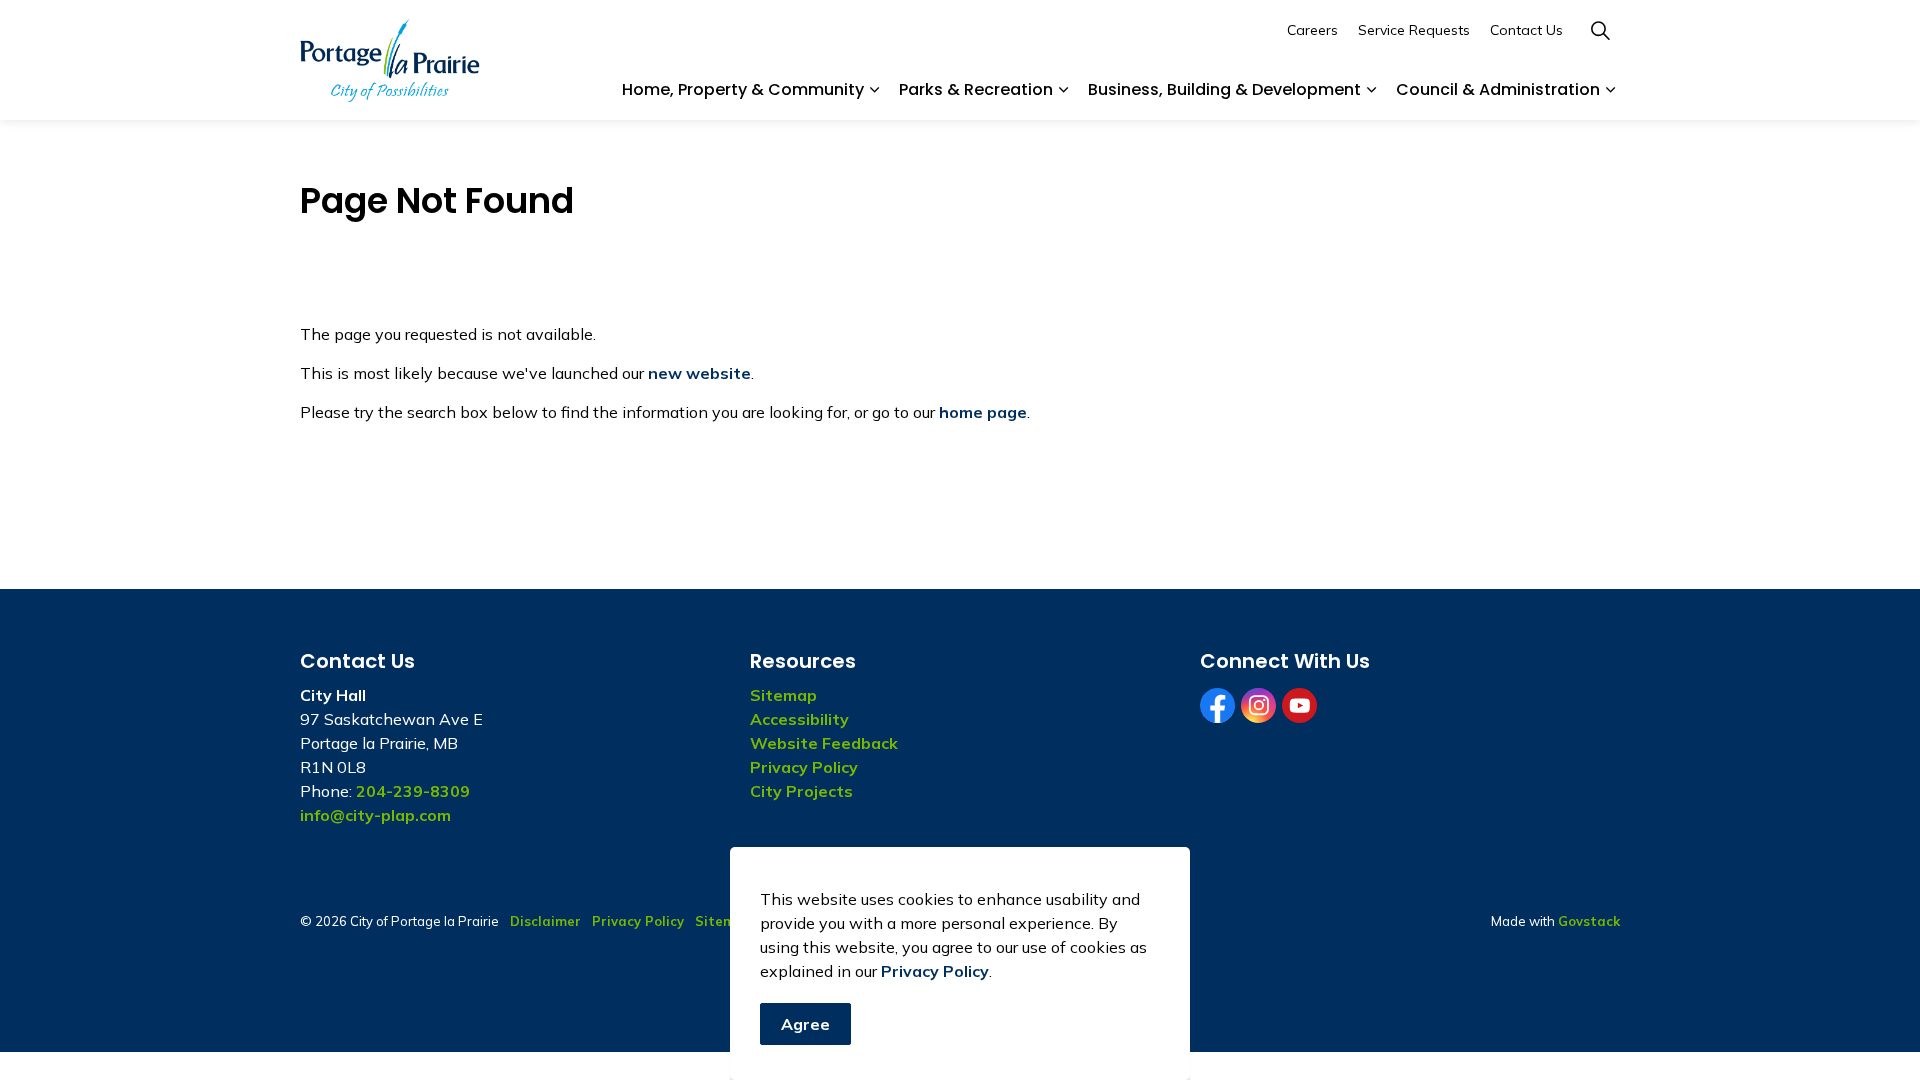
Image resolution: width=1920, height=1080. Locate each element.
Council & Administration (1498, 89)
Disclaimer (545, 921)
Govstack (1589, 921)
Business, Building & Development (1224, 89)
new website (699, 373)
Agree (805, 1024)
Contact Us (1526, 30)
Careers (1312, 30)
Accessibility (799, 719)
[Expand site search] (1600, 30)
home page (983, 412)
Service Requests (1414, 30)
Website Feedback (824, 743)
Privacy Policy (935, 971)
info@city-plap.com (375, 815)
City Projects (801, 791)
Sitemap (783, 695)
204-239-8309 (413, 791)
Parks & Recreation (976, 89)
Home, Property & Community (743, 89)
